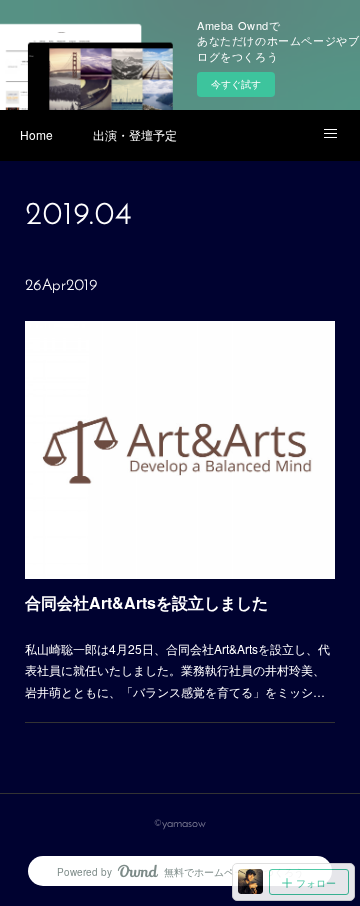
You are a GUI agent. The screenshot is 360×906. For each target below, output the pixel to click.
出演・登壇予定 (135, 134)
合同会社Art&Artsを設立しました (146, 602)
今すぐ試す (236, 84)
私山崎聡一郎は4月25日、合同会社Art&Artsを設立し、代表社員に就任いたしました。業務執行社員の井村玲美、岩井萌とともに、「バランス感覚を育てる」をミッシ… (177, 670)
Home (36, 134)
